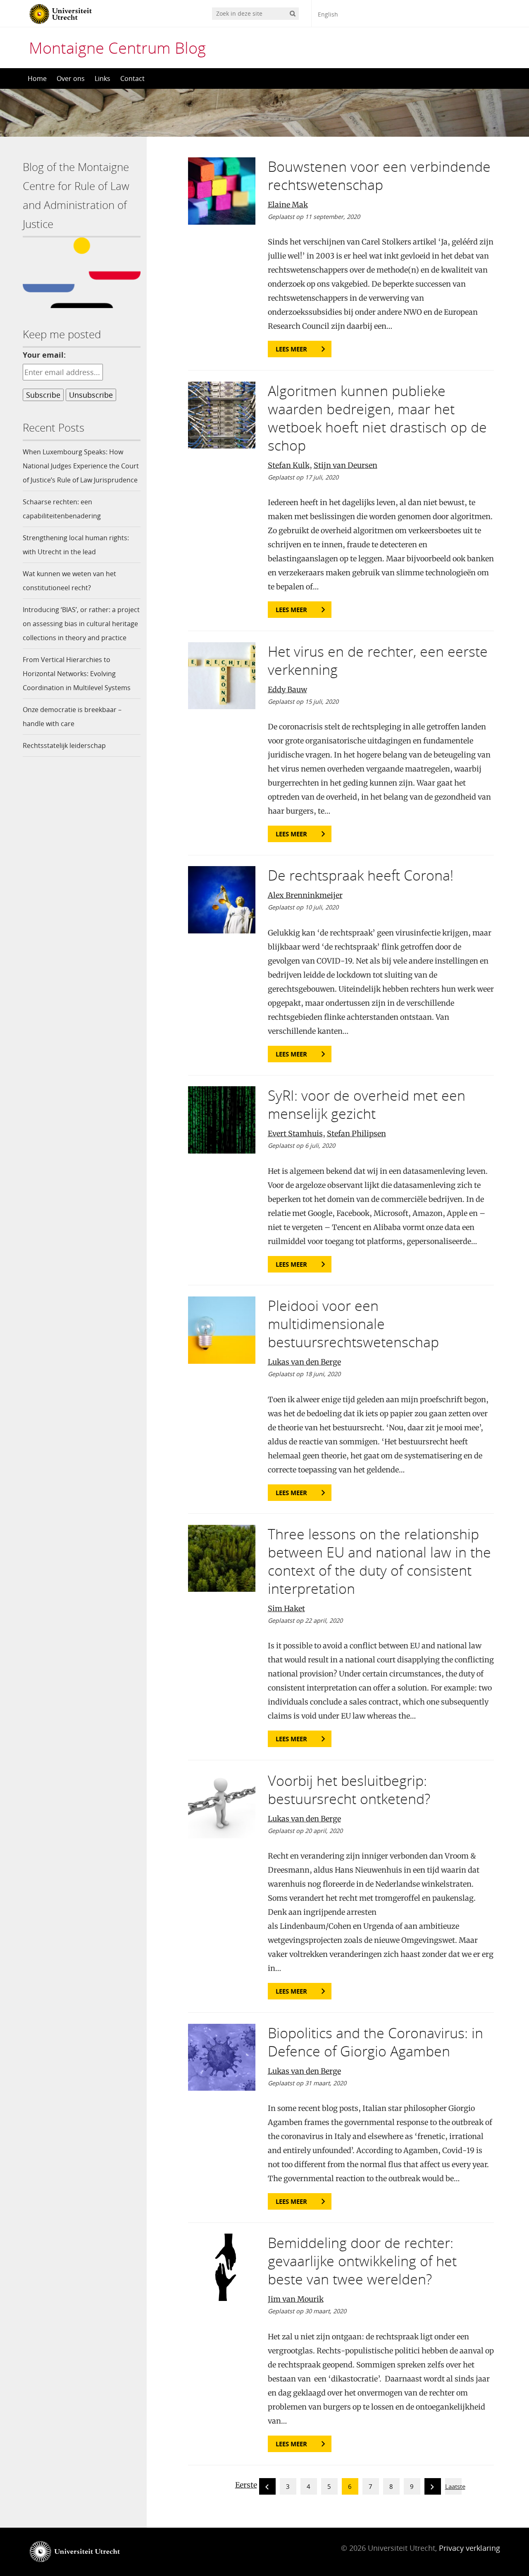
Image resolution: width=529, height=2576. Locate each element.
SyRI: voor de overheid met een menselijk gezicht (367, 1104)
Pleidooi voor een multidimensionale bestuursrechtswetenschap (353, 1324)
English (328, 14)
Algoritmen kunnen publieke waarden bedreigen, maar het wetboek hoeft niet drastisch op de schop (377, 418)
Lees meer (291, 349)
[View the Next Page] (433, 2488)
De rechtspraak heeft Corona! (361, 875)
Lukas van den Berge (304, 1362)
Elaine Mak (288, 205)
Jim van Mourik (296, 2299)
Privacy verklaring (469, 2548)
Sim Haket (286, 1609)
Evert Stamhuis (295, 1134)
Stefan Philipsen (356, 1134)
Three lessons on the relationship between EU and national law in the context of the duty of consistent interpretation (379, 1561)
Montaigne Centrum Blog (117, 47)
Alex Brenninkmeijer (305, 895)
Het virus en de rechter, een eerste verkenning (378, 660)
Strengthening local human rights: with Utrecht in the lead (76, 545)
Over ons (71, 78)
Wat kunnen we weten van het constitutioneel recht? (69, 581)
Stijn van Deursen (346, 465)
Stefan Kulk (289, 465)
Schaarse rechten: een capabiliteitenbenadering (62, 509)
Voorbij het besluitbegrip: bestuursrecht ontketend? (349, 1790)
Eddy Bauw (287, 690)
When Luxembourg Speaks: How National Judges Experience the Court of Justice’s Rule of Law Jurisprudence (81, 466)
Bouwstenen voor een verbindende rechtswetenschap (379, 176)
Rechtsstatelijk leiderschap (64, 745)
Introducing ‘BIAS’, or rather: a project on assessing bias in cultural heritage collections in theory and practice (81, 624)
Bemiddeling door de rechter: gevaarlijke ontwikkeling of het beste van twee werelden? (362, 2261)
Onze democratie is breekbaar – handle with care (72, 717)
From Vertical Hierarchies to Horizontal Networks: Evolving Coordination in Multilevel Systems (77, 674)
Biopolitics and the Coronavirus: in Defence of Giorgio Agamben (375, 2042)
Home (37, 78)
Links (102, 78)
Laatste (455, 2486)
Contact (132, 78)
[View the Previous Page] (267, 2488)
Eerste (246, 2485)
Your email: (44, 355)
